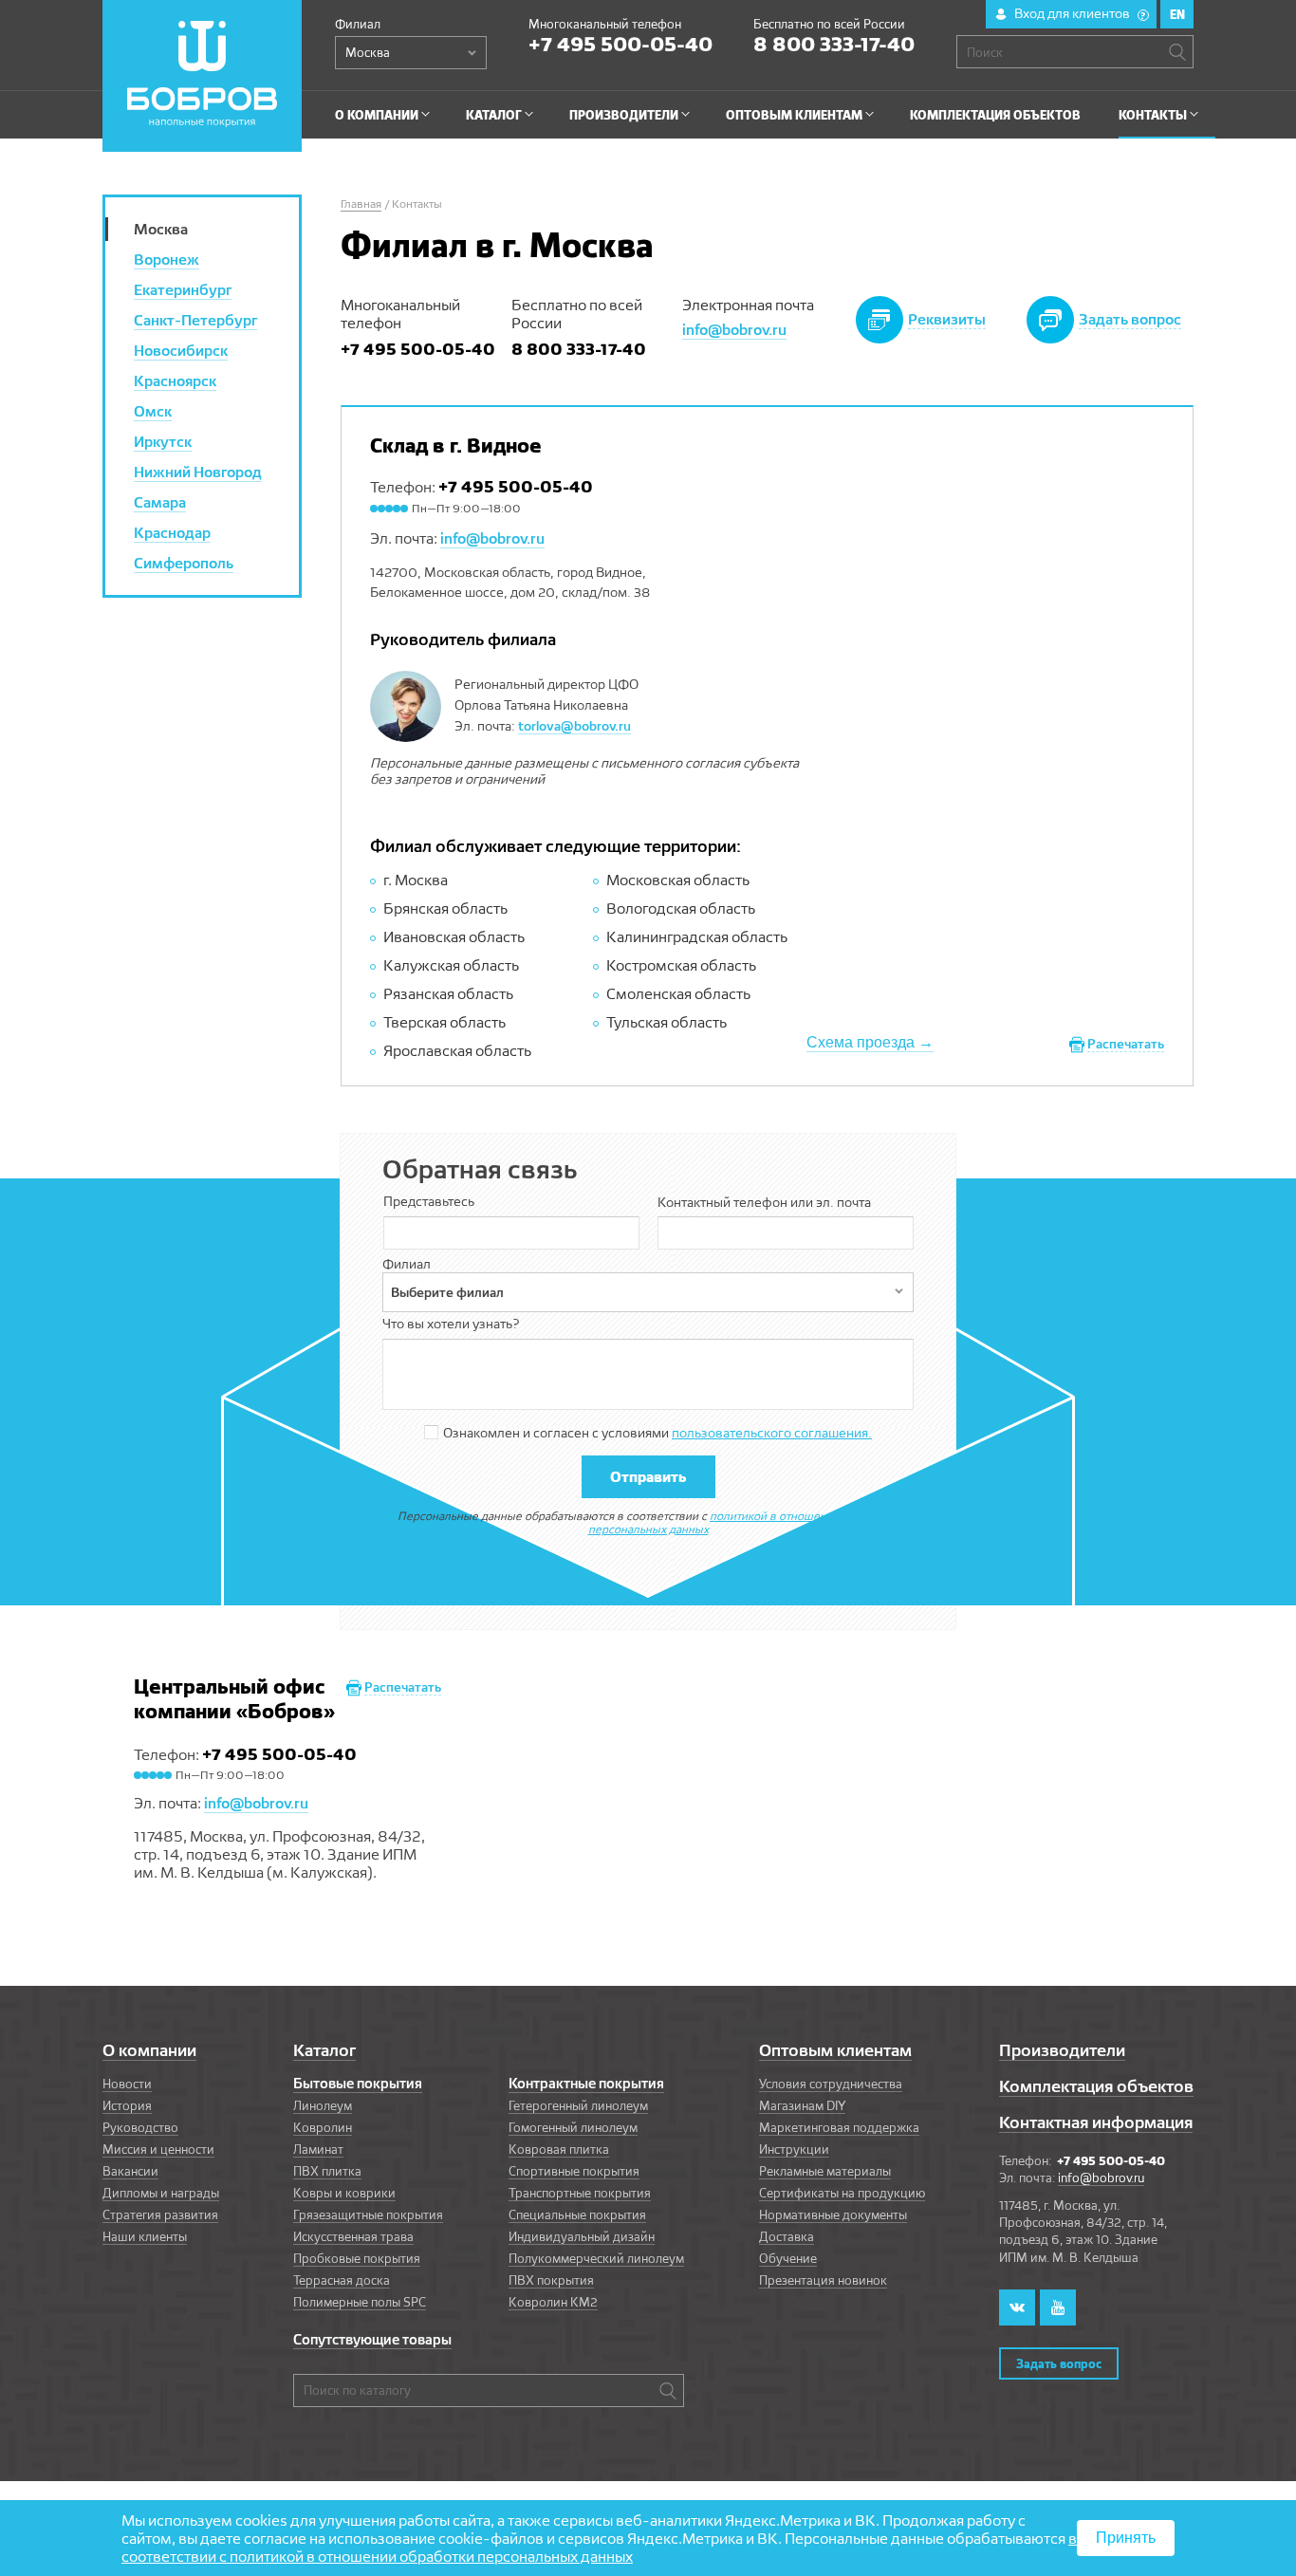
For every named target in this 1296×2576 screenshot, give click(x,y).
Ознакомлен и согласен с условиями (657, 1433)
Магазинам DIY (802, 2105)
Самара (160, 502)
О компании (149, 2050)
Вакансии (130, 2171)
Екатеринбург (183, 290)
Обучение (788, 2258)
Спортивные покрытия (574, 2171)
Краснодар (172, 533)
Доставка (787, 2236)
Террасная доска (342, 2280)
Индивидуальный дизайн (582, 2236)
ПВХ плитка (327, 2171)
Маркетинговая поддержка (839, 2127)
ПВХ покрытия (551, 2280)
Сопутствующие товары (372, 2340)
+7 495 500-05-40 (620, 44)
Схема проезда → (870, 1042)
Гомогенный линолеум (573, 2127)
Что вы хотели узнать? (451, 1324)
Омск (153, 411)
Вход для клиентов (1080, 13)
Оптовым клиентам (835, 2050)
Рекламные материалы (825, 2171)
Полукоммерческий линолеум (596, 2258)
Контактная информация (1096, 2122)
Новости (127, 2084)
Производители (1062, 2050)
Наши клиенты (145, 2236)
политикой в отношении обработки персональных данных (744, 1522)
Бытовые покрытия (358, 2084)
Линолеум (323, 2105)
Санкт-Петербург (195, 320)
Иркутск (163, 442)
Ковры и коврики (344, 2193)
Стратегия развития (160, 2215)
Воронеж (167, 259)
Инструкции (794, 2149)
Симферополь (184, 563)
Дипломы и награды (161, 2193)
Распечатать (1126, 1044)
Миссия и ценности (158, 2149)
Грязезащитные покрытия (368, 2215)
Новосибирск (181, 351)
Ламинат (318, 2149)
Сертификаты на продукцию (842, 2193)
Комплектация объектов (1096, 2086)
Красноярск (175, 381)
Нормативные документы (833, 2215)
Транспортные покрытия (580, 2193)
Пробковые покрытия (357, 2258)
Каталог (324, 2050)
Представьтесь (429, 1201)
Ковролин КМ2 (553, 2302)
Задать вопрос (1059, 2363)
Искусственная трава (353, 2236)
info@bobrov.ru (734, 330)
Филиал (358, 24)
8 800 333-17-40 (834, 44)
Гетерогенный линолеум (578, 2105)
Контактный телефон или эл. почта (764, 1202)
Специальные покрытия (577, 2215)
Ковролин (323, 2127)
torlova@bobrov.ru (574, 726)
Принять (1126, 2538)
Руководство (140, 2127)
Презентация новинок (823, 2280)
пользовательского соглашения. (772, 1433)
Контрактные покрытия (586, 2084)
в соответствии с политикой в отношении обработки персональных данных (599, 2548)
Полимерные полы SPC (360, 2302)
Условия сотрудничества (831, 2084)
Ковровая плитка (559, 2149)
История (127, 2105)
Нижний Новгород (198, 472)
